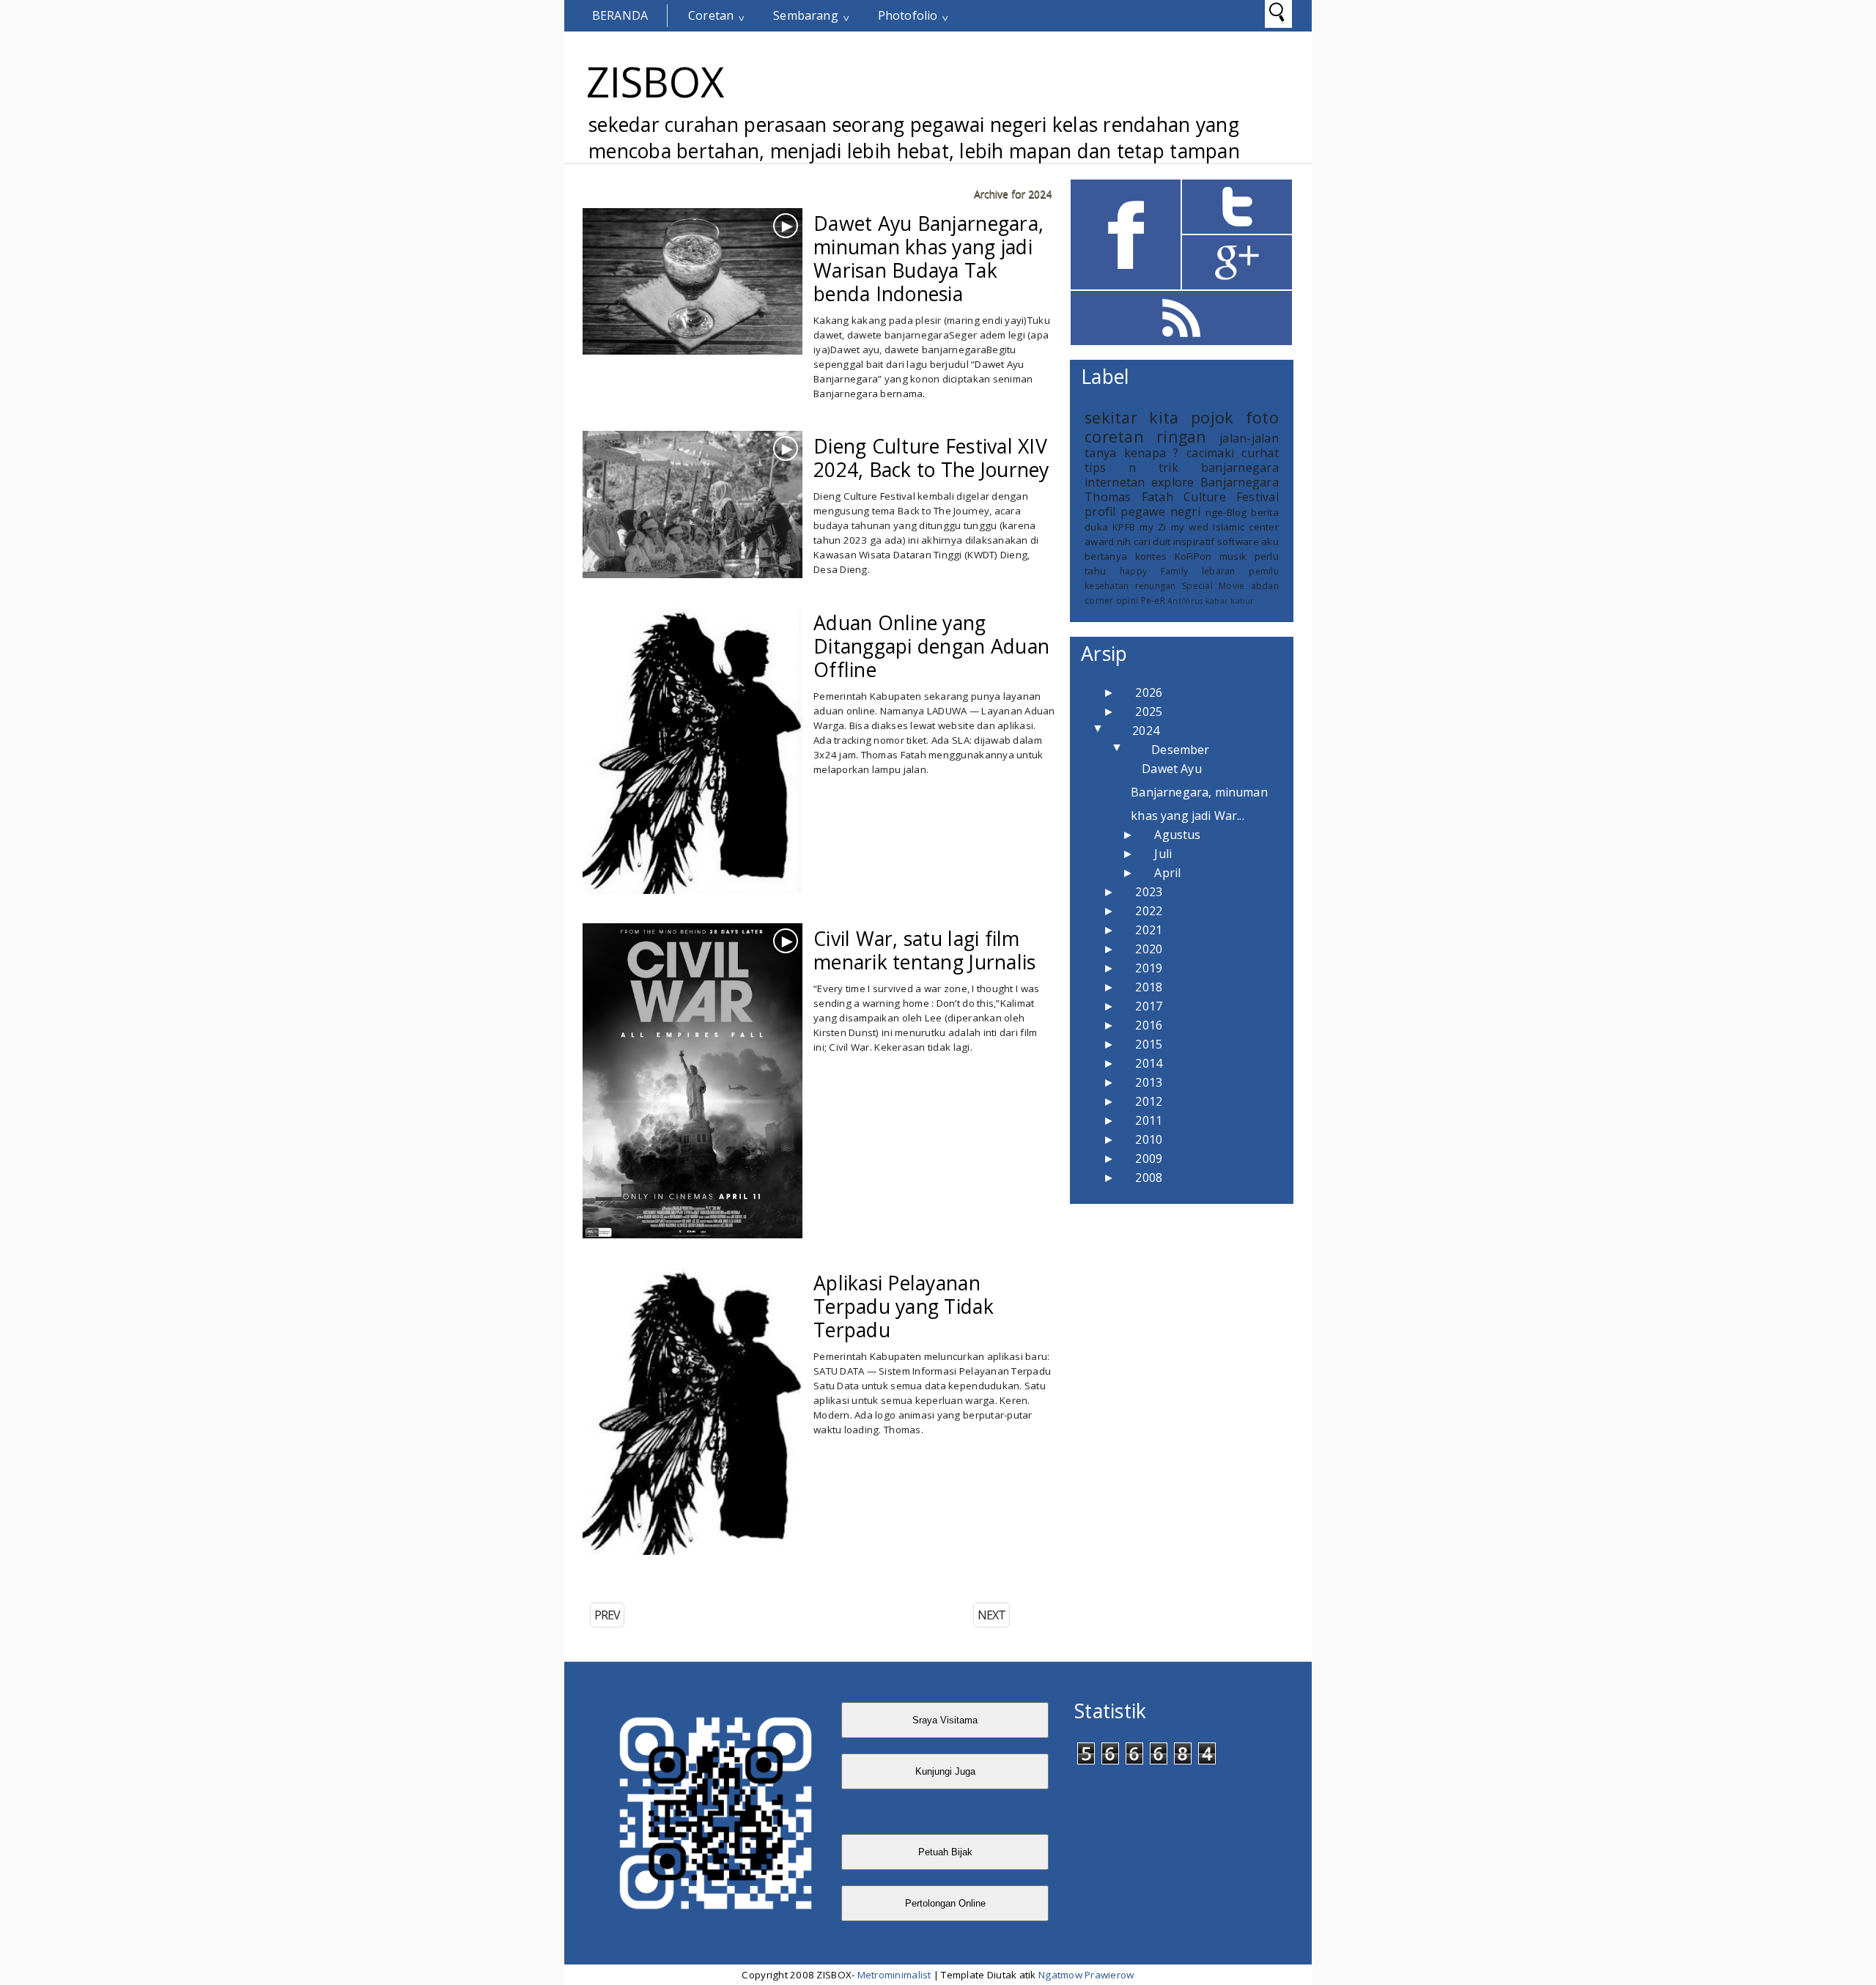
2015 (1149, 1044)
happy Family (1154, 571)
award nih (1108, 541)
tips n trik (1131, 467)
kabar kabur (1230, 601)
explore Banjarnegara (950, 561)
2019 (1149, 968)
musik (1233, 556)
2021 (1149, 930)
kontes (1151, 556)
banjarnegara (898, 320)
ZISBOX (655, 81)
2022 (1149, 911)
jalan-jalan (852, 579)
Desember (1180, 750)
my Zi (1153, 527)
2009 (1149, 1158)
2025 (1149, 711)
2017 (1149, 1006)
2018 (1149, 987)
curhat (1260, 453)
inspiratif (1194, 541)
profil (1100, 511)
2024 (1146, 731)
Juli (1163, 854)
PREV (607, 1615)
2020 (1149, 949)
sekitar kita (1131, 417)
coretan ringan (902, 1035)
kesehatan (1107, 586)
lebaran (1219, 571)
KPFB (1124, 527)
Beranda (620, 15)
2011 (1149, 1120)
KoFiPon (1193, 556)
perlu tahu (953, 338)
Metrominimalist (894, 1975)
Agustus (1177, 835)
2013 (1149, 1082)
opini (1127, 600)
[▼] (1114, 731)
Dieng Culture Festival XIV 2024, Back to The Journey (931, 458)
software (1238, 541)
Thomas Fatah (901, 719)
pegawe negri (1160, 511)
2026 (1149, 692)
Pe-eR (1153, 600)
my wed (1190, 527)
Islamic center (1246, 527)
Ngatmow (1060, 1975)
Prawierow (1108, 1975)
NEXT (991, 1615)
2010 (1149, 1139)
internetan (1115, 482)
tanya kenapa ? (1132, 453)
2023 (1149, 892)
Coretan (711, 15)
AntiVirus (1185, 601)
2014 (1149, 1063)
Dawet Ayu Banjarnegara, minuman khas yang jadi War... (1199, 792)
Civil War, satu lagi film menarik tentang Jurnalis (924, 950)
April (1167, 873)
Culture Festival (1231, 497)
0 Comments (857, 297)
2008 (1149, 1178)
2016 (1149, 1025)
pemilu (1264, 571)
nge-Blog (1226, 512)
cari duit (1152, 541)
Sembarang (805, 15)
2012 (1149, 1101)
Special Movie (1213, 586)
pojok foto (1235, 417)
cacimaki (1210, 453)
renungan (1156, 586)
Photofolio (908, 15)
